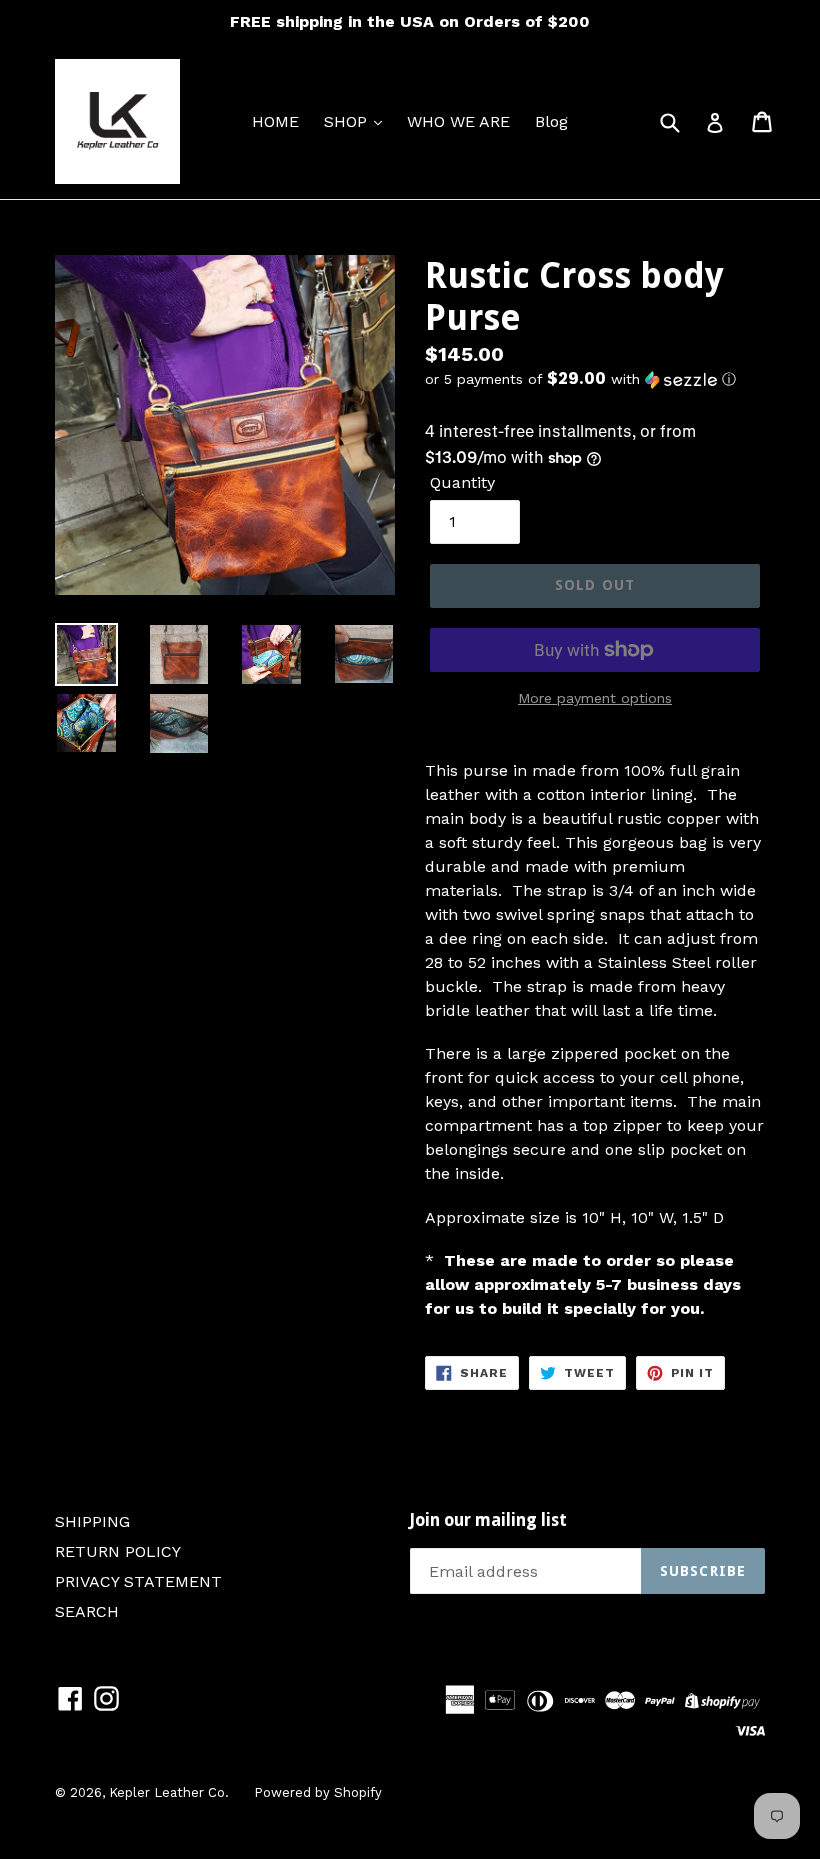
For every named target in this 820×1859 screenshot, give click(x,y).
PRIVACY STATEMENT (138, 1581)
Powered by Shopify (318, 1792)
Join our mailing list (488, 1520)
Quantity (462, 482)
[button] (595, 379)
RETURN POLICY (118, 1551)
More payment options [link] (595, 698)
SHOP (348, 121)
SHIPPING (92, 1521)
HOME (275, 121)
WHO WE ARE (458, 121)
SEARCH (87, 1611)
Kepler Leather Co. (169, 1792)
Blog (551, 121)
